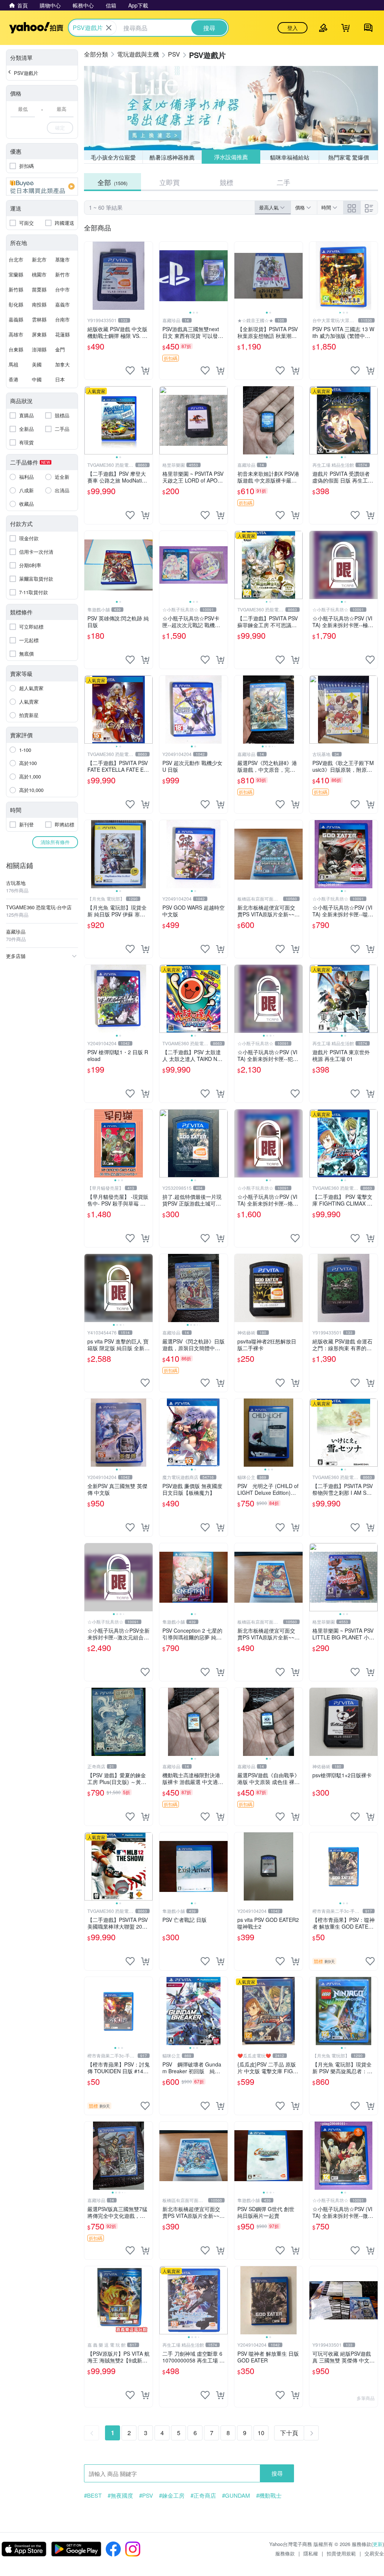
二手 (283, 182)
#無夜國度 (120, 2495)
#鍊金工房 (172, 2495)
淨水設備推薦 (231, 157)
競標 (226, 182)
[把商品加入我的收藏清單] (130, 371)
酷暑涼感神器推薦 (172, 157)
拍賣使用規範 (341, 2553)
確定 (60, 128)
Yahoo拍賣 (36, 28)
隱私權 (311, 2553)
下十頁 (289, 2433)
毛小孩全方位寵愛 (113, 157)
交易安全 (374, 2553)
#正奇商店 (203, 2495)
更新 (378, 2544)
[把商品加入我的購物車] (145, 371)
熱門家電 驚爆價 (349, 157)
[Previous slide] (164, 276)
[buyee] (42, 187)
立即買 (169, 182)
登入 (292, 28)
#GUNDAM (236, 2495)
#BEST (93, 2495)
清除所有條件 (55, 842)
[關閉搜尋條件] (109, 28)
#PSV (146, 2495)
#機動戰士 (269, 2495)
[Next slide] (223, 276)
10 (261, 2433)
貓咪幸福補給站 (290, 157)
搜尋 (277, 2473)
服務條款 (285, 2553)
